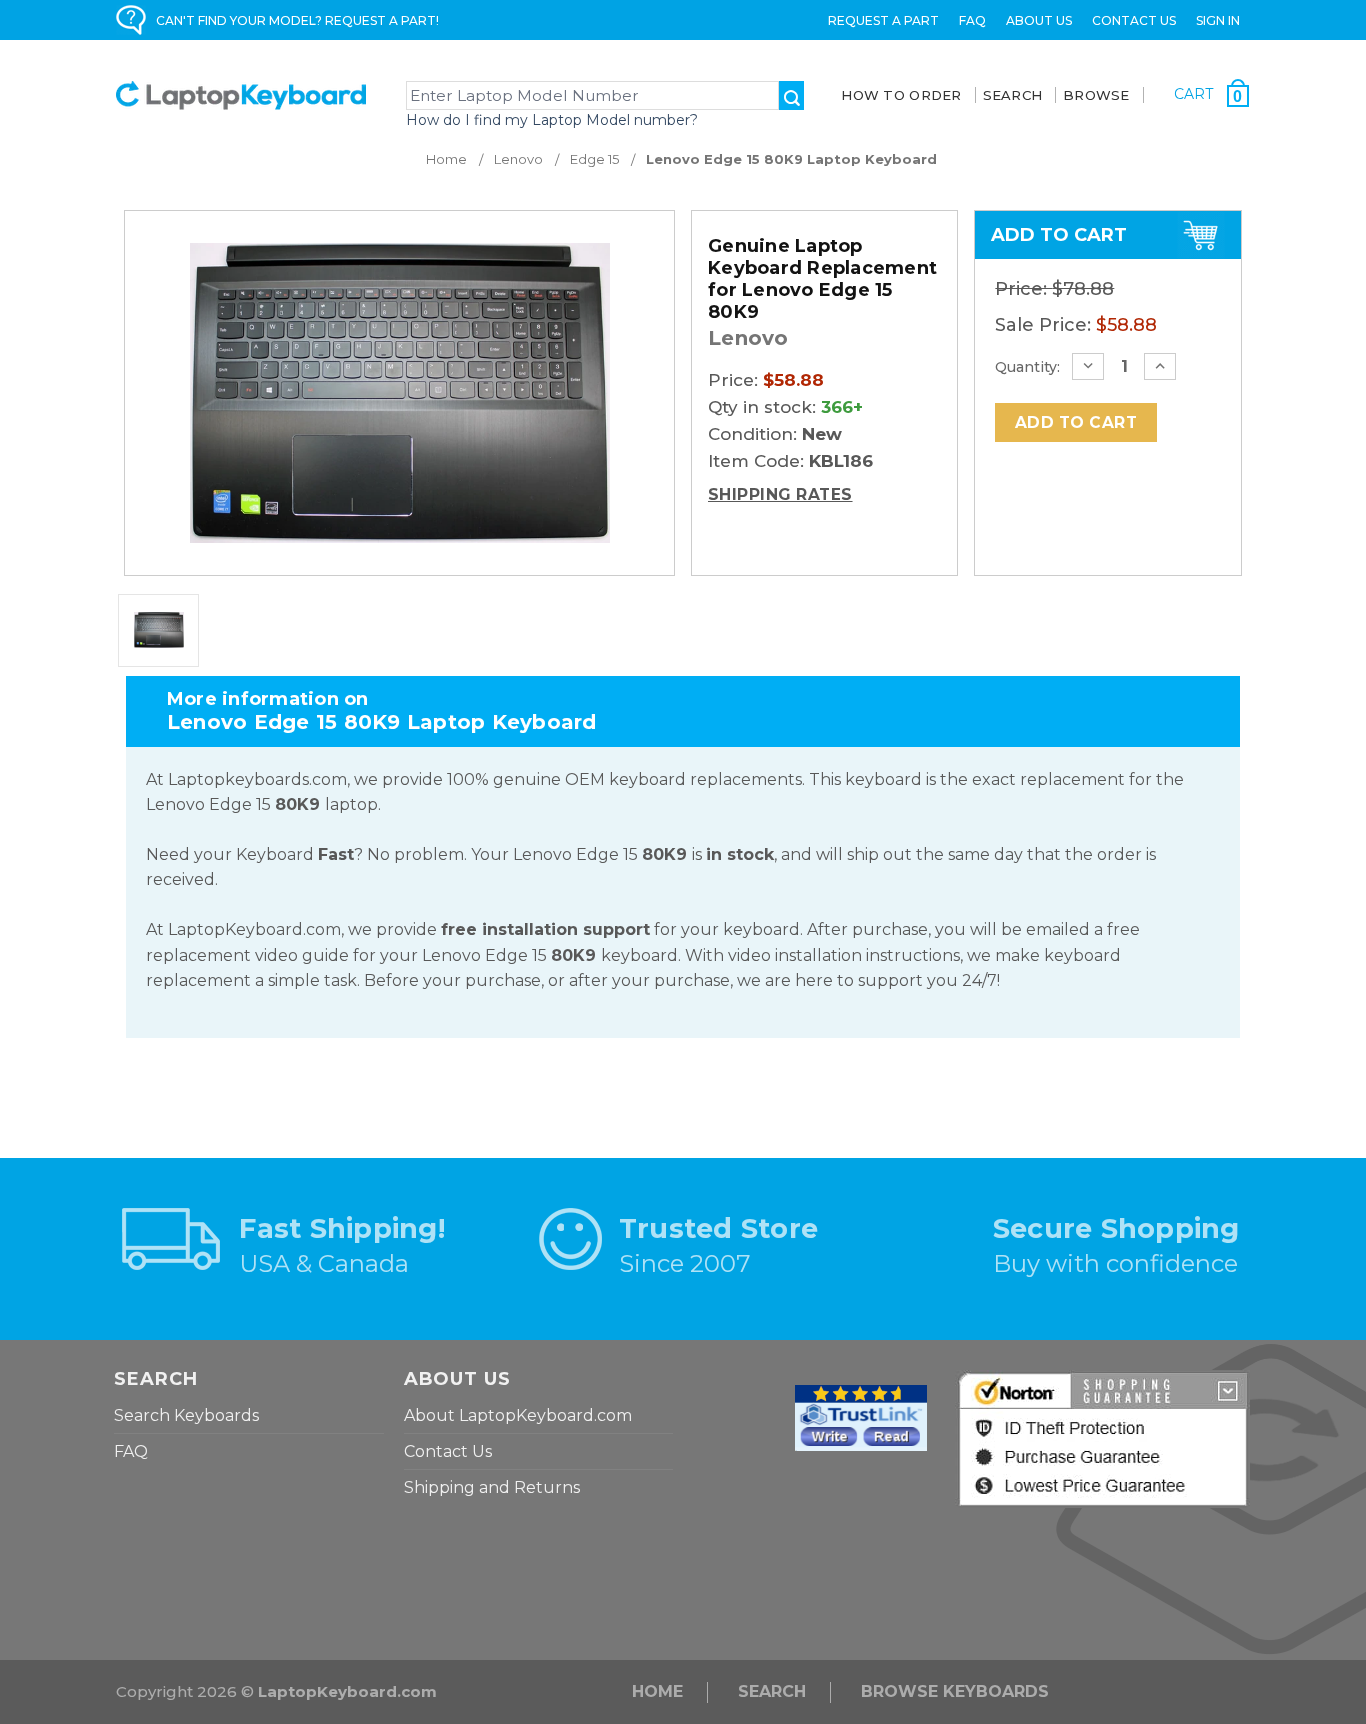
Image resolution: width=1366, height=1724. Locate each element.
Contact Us (1134, 20)
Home (657, 1691)
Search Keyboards (186, 1415)
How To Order (901, 95)
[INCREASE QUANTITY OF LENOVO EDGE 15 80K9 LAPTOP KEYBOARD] (1160, 366)
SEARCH (1013, 95)
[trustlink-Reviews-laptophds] (861, 1416)
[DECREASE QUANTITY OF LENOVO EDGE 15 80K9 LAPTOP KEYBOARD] (1088, 366)
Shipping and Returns (492, 1487)
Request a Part (883, 20)
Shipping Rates (780, 494)
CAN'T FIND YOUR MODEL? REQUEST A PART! (297, 20)
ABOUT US (1039, 20)
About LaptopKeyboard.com (518, 1415)
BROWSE (1096, 95)
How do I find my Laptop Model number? (552, 120)
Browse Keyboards (955, 1691)
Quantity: (1027, 367)
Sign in (1218, 20)
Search (772, 1691)
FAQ (972, 20)
